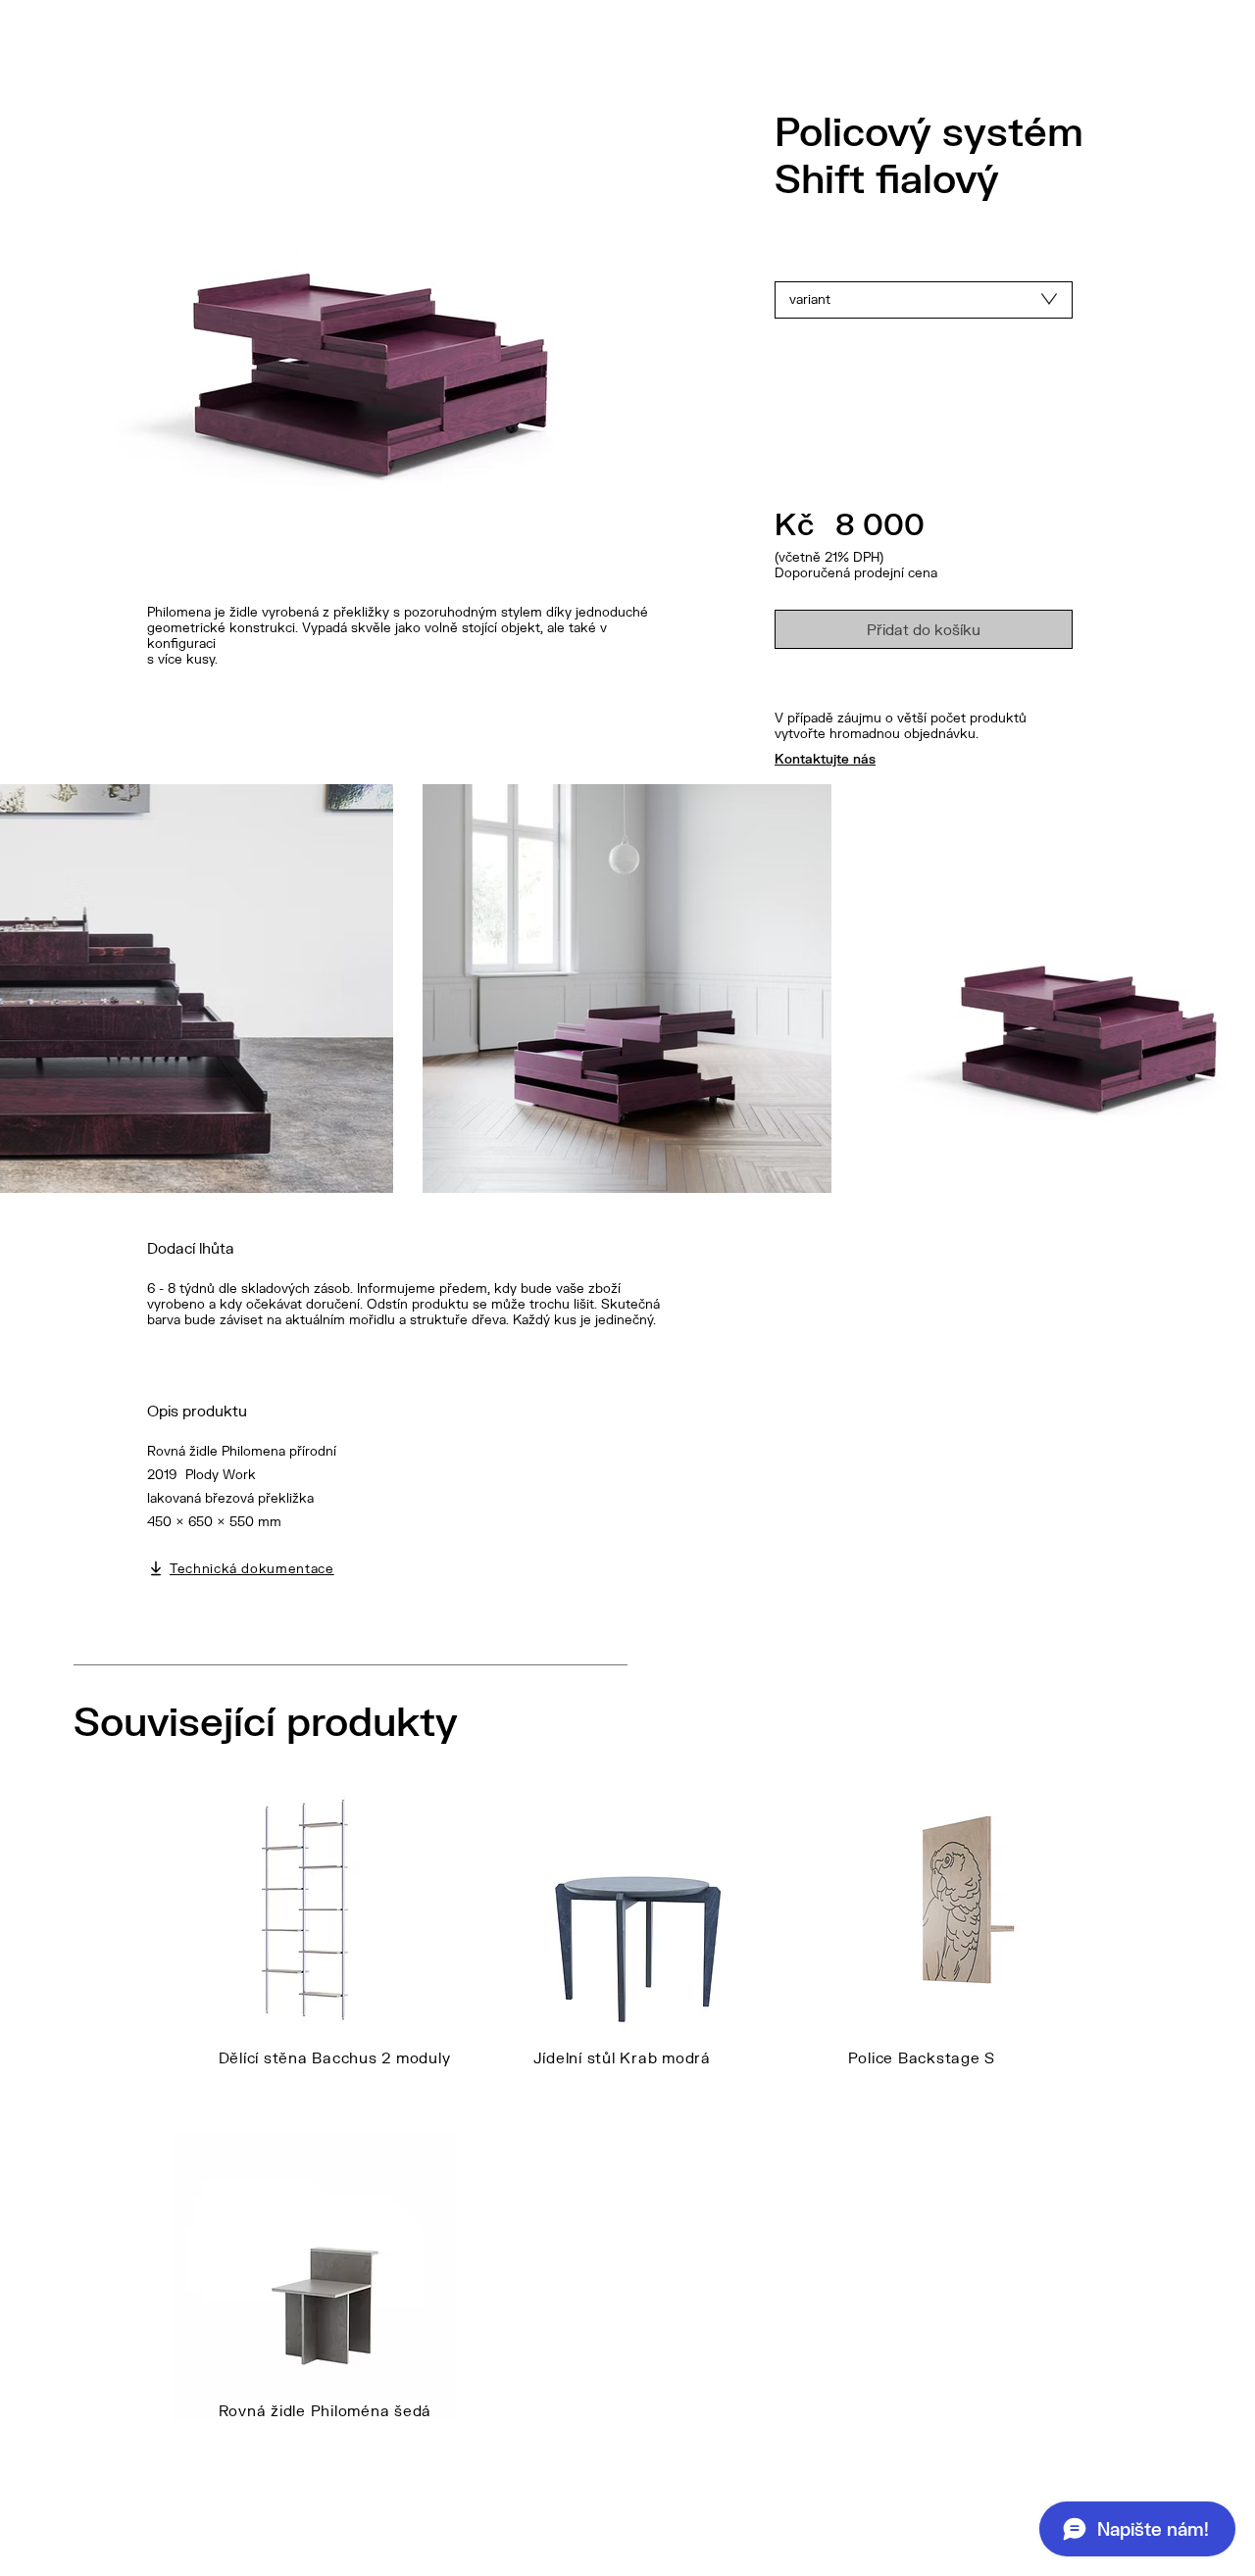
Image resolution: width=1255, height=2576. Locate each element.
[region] (924, 300)
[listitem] (313, 1951)
